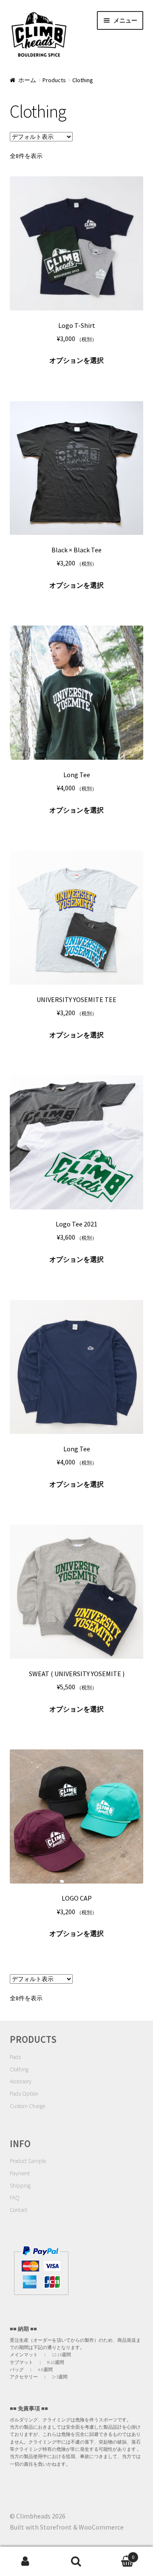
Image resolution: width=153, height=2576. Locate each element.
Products (54, 80)
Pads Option (24, 2094)
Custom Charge (27, 2106)
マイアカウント (25, 2562)
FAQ (15, 2198)
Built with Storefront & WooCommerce (67, 2527)
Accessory (21, 2081)
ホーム (27, 80)
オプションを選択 (76, 360)
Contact (18, 2210)
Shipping (20, 2186)
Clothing (19, 2069)
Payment (20, 2173)
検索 (76, 2562)
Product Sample (28, 2161)
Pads (15, 2057)
